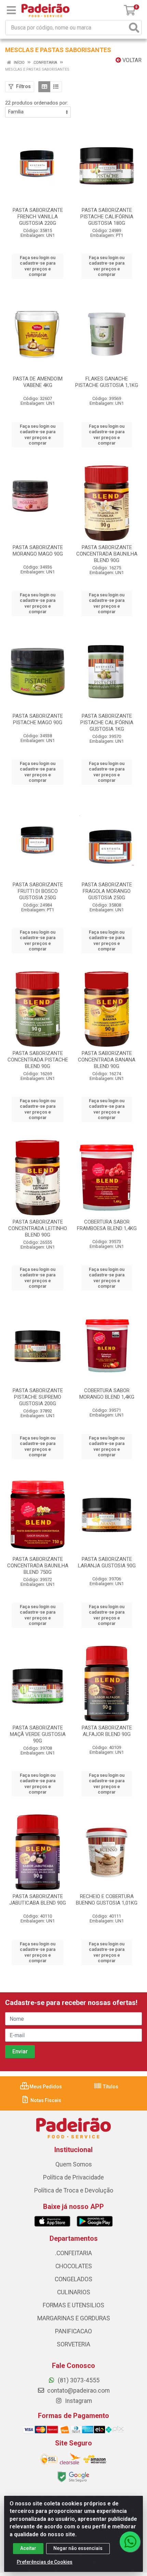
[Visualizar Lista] (56, 87)
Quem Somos (74, 2164)
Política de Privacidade (73, 2177)
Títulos (110, 2087)
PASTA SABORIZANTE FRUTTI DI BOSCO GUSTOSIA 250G (38, 891)
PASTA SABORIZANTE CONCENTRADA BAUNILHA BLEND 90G (107, 554)
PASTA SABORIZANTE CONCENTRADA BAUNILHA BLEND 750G (38, 1566)
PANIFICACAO (73, 2331)
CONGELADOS (73, 2279)
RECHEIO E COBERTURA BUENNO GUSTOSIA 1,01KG (107, 1900)
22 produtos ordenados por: (37, 103)
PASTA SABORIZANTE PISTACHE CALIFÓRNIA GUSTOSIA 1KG (107, 722)
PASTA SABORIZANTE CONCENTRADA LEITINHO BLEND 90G (38, 1228)
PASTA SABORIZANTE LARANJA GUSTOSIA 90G (107, 1562)
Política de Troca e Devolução (74, 2190)
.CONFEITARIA (73, 2253)
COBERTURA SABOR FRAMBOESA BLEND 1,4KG (107, 1225)
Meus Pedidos (45, 2087)
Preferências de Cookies (45, 2562)
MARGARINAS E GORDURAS (74, 2318)
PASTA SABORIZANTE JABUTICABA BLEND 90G (38, 1900)
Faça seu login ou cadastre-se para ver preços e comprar (38, 266)
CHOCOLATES (74, 2266)
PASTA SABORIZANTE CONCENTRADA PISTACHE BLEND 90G (38, 1060)
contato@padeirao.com (78, 2391)
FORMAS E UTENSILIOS (73, 2305)
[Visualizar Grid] (44, 87)
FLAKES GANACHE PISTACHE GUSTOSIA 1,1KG (107, 382)
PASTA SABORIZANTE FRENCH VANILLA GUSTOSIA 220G (38, 217)
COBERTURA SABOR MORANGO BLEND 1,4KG (107, 1394)
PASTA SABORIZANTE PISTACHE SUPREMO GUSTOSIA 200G (38, 1397)
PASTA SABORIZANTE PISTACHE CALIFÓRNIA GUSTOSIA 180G (107, 217)
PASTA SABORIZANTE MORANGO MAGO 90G (38, 551)
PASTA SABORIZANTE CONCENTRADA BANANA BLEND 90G (107, 1060)
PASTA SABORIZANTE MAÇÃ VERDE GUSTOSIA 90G (38, 1734)
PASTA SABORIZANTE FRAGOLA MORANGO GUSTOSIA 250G (107, 891)
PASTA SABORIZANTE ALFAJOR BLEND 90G (107, 1731)
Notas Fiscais (45, 2100)
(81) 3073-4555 (78, 2380)
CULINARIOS (74, 2292)
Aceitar (28, 2548)
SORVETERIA (73, 2344)
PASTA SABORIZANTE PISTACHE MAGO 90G (38, 719)
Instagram (78, 2401)
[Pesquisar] (134, 28)
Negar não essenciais (78, 2548)
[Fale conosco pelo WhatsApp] (130, 2542)
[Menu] (11, 10)
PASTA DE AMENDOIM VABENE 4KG (38, 382)
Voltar (131, 60)
